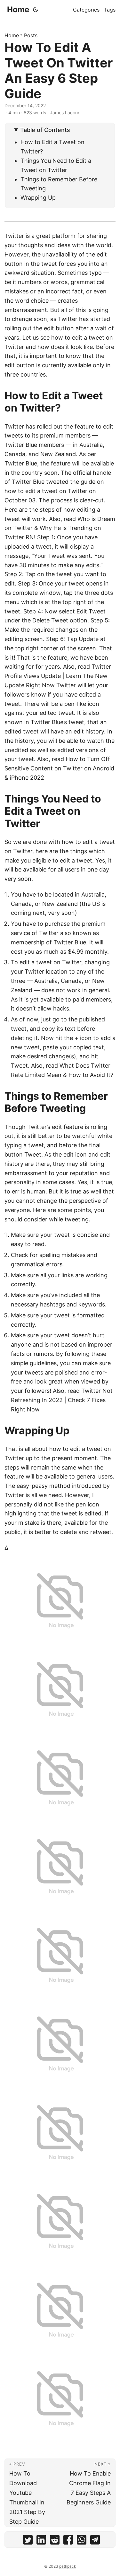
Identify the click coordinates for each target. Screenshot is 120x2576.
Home (18, 9)
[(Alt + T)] (36, 10)
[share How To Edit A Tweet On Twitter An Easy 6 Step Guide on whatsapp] (82, 2541)
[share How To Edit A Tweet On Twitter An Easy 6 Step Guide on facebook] (68, 2541)
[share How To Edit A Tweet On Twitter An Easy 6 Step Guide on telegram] (95, 2541)
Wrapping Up (38, 198)
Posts (31, 35)
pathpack (68, 2566)
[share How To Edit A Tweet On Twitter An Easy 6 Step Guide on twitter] (28, 2541)
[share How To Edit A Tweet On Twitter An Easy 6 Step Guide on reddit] (55, 2541)
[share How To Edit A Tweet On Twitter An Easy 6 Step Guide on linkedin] (41, 2541)
